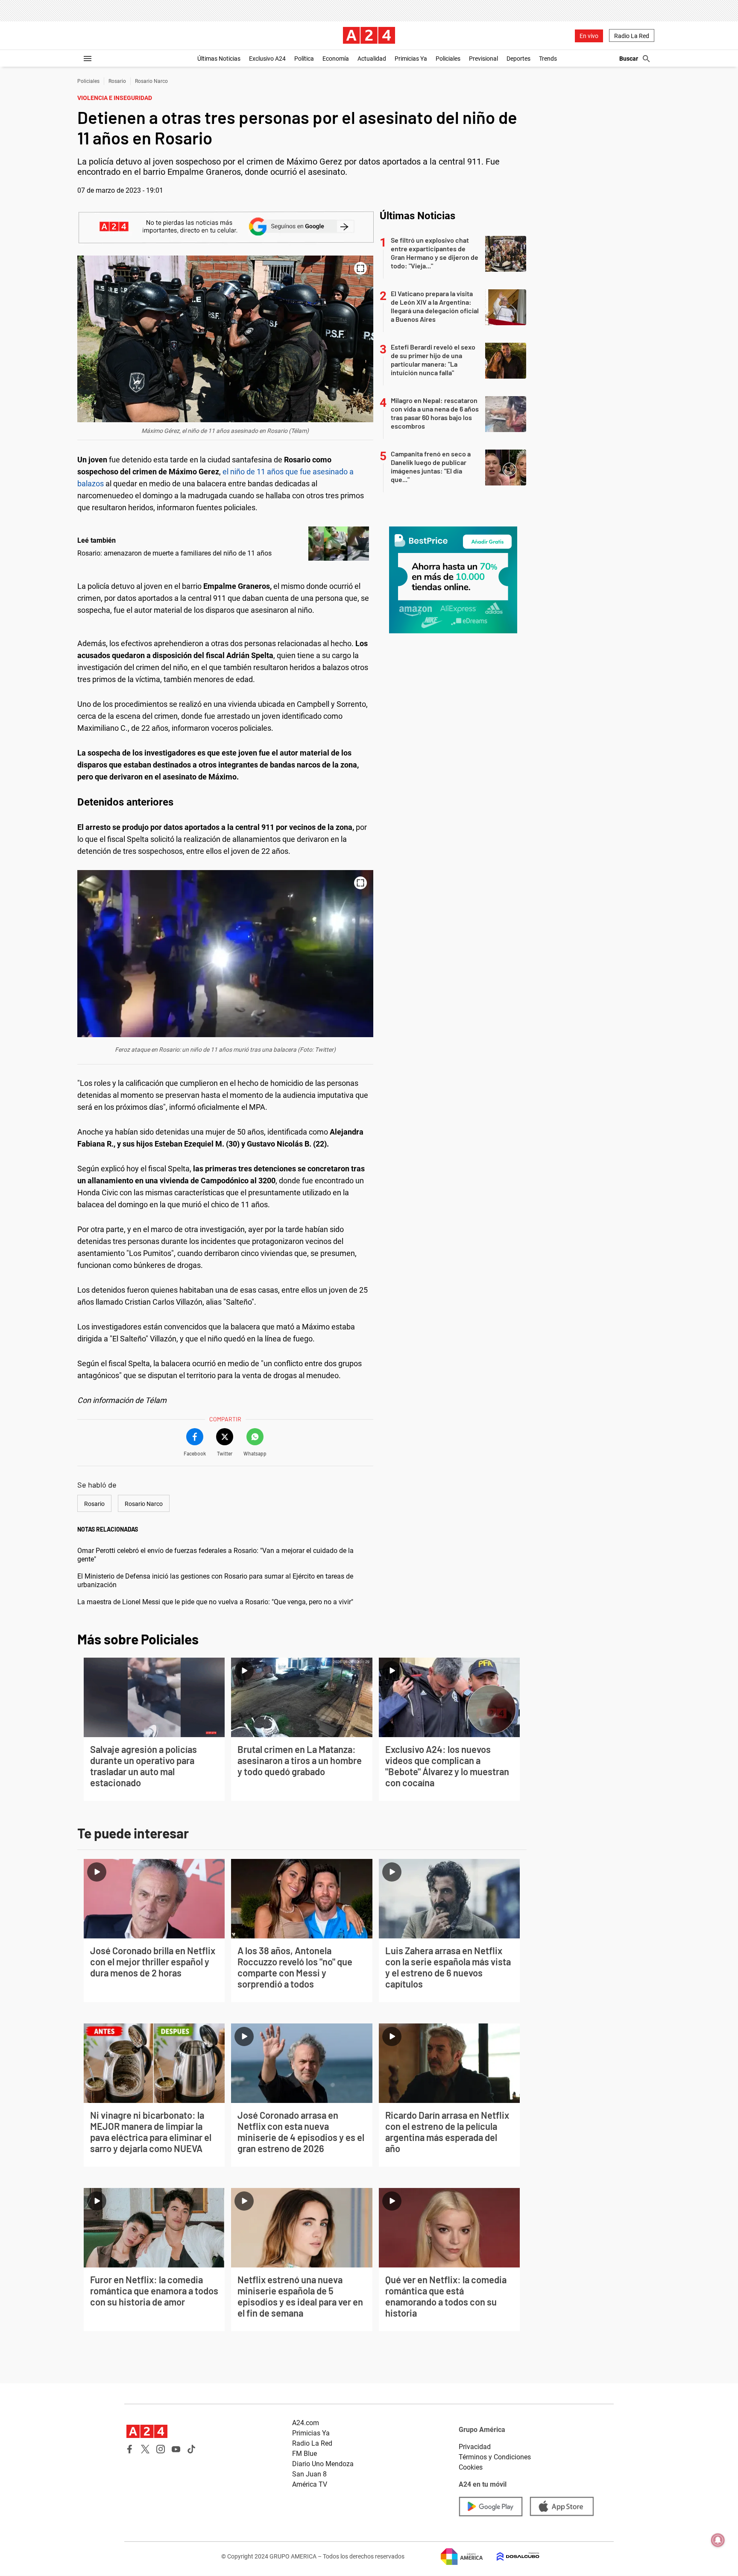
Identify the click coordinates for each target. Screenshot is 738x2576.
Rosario (117, 81)
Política (304, 59)
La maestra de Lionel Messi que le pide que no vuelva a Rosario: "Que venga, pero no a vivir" (215, 1602)
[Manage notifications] (718, 2540)
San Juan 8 (309, 2474)
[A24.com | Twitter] (145, 2449)
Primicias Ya (411, 59)
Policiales (448, 59)
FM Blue (305, 2454)
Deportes (518, 59)
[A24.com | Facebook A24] (130, 2449)
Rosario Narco (151, 81)
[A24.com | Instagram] (161, 2449)
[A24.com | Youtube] (176, 2449)
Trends (548, 59)
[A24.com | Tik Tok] (191, 2449)
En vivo (589, 36)
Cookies (471, 2467)
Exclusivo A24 (267, 59)
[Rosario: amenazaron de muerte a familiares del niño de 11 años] (339, 544)
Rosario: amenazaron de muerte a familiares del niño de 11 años (174, 553)
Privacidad (475, 2447)
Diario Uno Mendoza (323, 2464)
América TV (310, 2484)
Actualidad (372, 59)
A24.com (306, 2423)
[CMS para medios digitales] (511, 2557)
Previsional (483, 59)
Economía (336, 59)
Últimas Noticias (219, 59)
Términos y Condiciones (495, 2457)
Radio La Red (632, 36)
